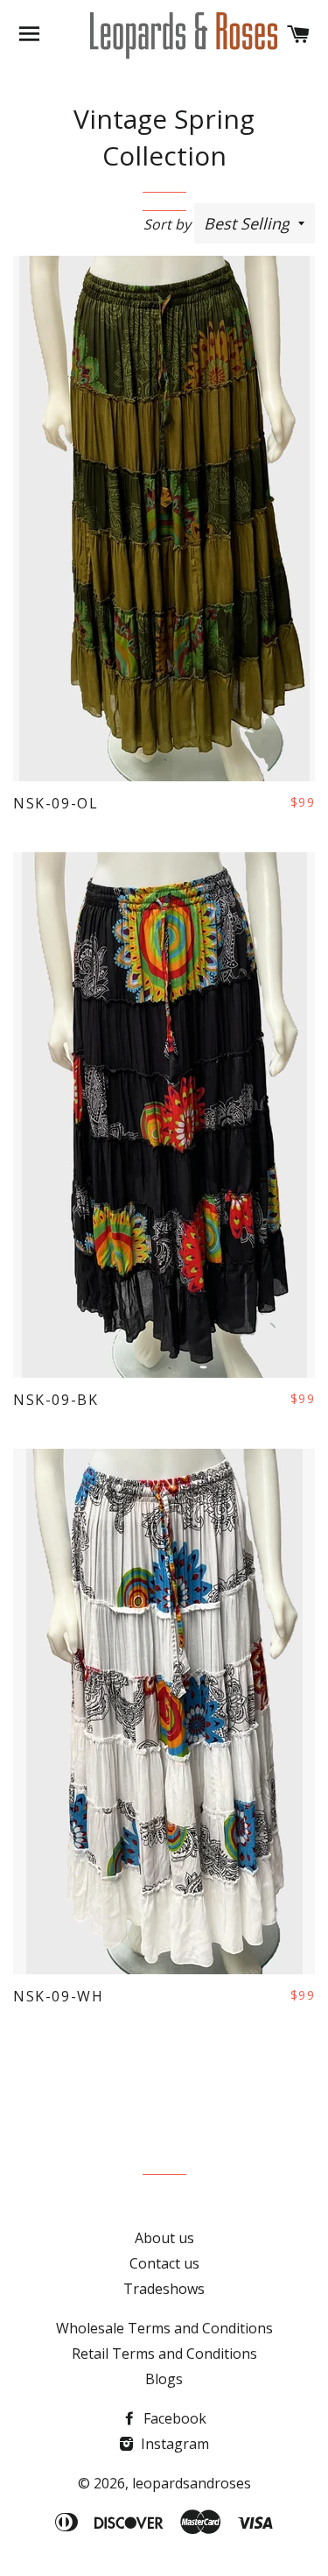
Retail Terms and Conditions (164, 2354)
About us (164, 2238)
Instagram (173, 2444)
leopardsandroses (192, 2483)
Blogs (164, 2379)
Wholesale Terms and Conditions (164, 2328)
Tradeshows (164, 2289)
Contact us (164, 2263)
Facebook (173, 2418)
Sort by (167, 224)
